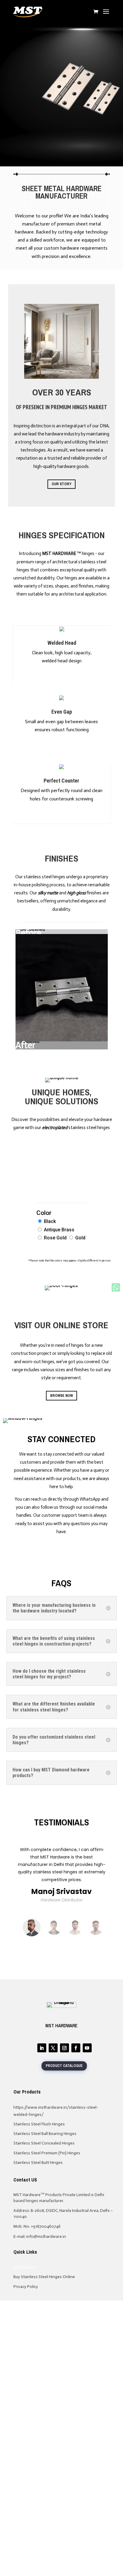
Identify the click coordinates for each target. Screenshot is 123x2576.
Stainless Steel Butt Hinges (38, 2163)
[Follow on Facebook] (76, 2048)
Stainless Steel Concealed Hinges (44, 2143)
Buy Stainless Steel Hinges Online (44, 2277)
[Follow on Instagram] (64, 2048)
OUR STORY (61, 484)
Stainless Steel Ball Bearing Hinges (45, 2134)
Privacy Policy (26, 2287)
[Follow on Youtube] (87, 2048)
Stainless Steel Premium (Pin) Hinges (47, 2153)
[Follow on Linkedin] (42, 2048)
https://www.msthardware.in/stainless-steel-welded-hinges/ (56, 2111)
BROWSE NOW (61, 1396)
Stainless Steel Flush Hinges (39, 2124)
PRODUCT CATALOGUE (64, 2066)
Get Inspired (25, 2267)
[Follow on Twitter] (53, 2048)
